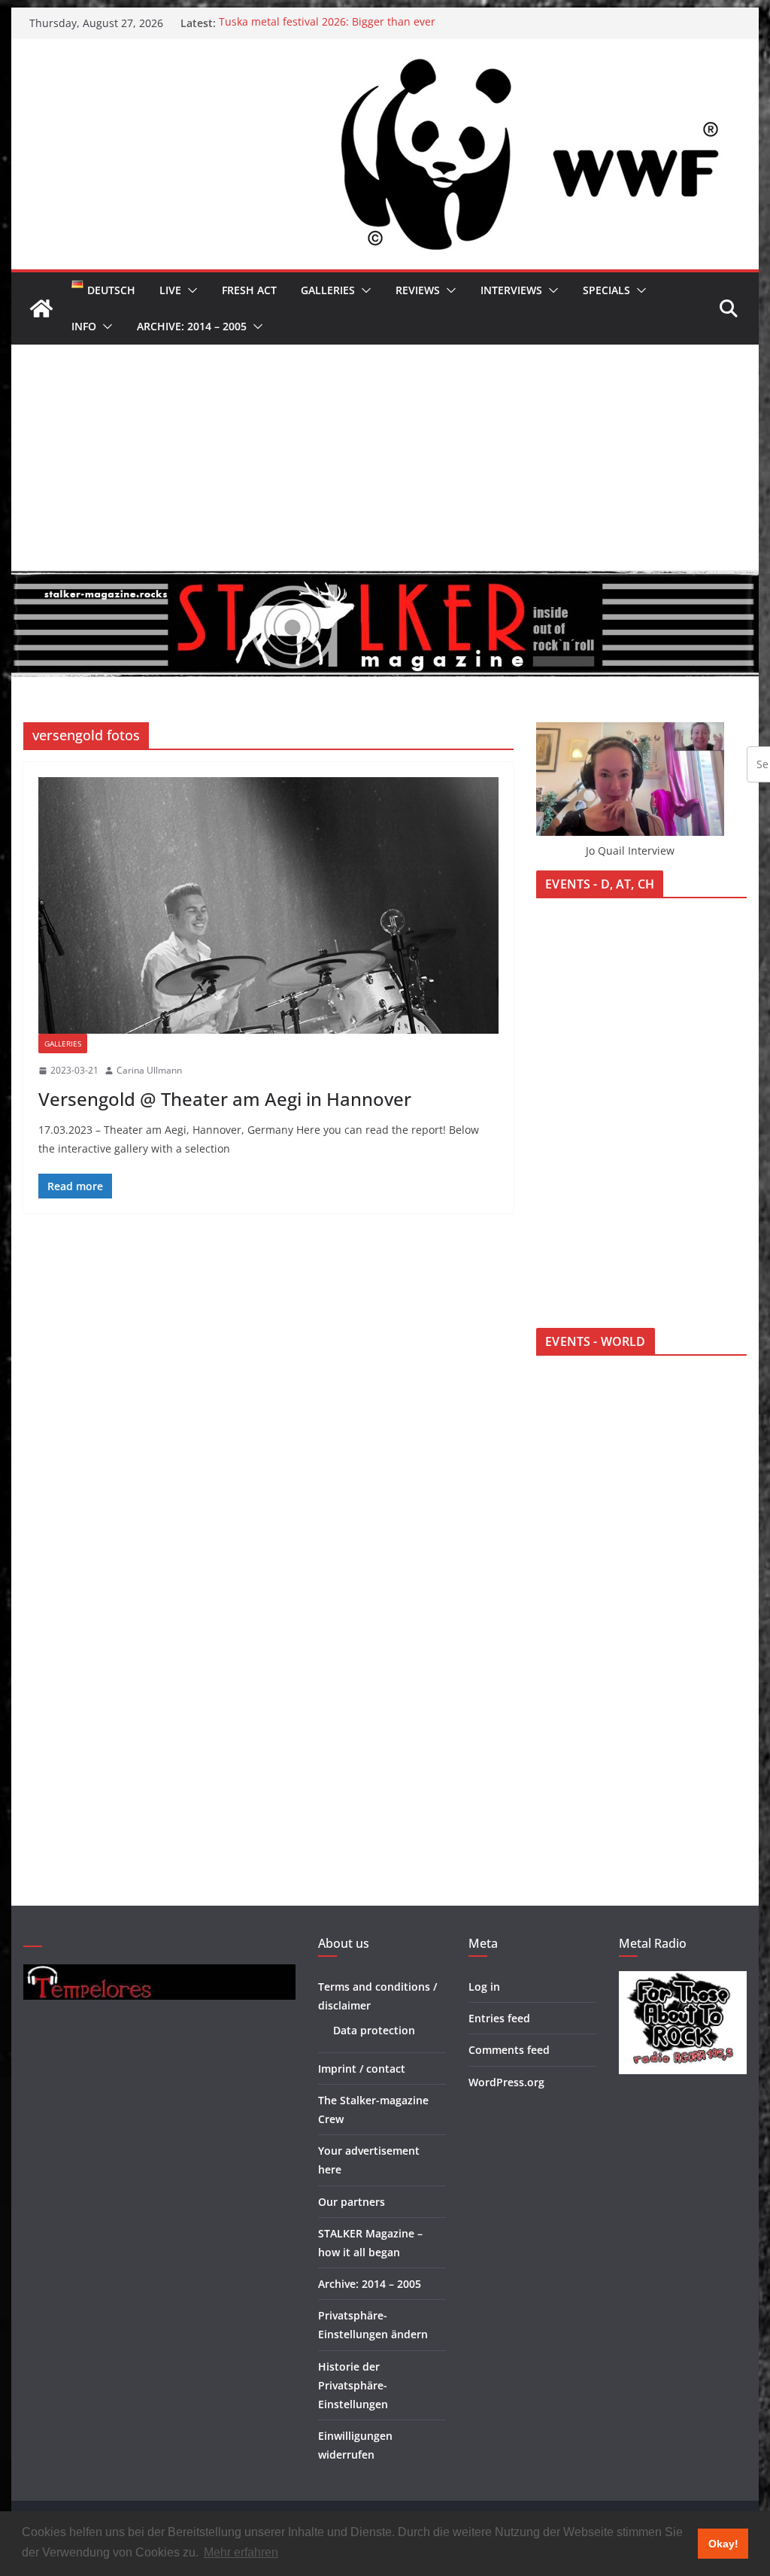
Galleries (328, 290)
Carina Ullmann (149, 1070)
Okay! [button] (723, 2544)
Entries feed (499, 2018)
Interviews (511, 290)
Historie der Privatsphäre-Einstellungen (353, 2385)
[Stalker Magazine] (41, 308)
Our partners (352, 2202)
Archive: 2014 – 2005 (192, 326)
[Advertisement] (385, 457)
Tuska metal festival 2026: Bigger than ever (327, 23)
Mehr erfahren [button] (241, 2552)
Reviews (418, 290)
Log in (484, 1987)
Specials (606, 290)
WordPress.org (506, 2082)
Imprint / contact (362, 2069)
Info (84, 326)
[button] (189, 290)
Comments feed (509, 2050)
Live (170, 290)
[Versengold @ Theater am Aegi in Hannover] (268, 905)
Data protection (374, 2030)
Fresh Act (249, 290)
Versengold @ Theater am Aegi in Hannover (225, 1099)
